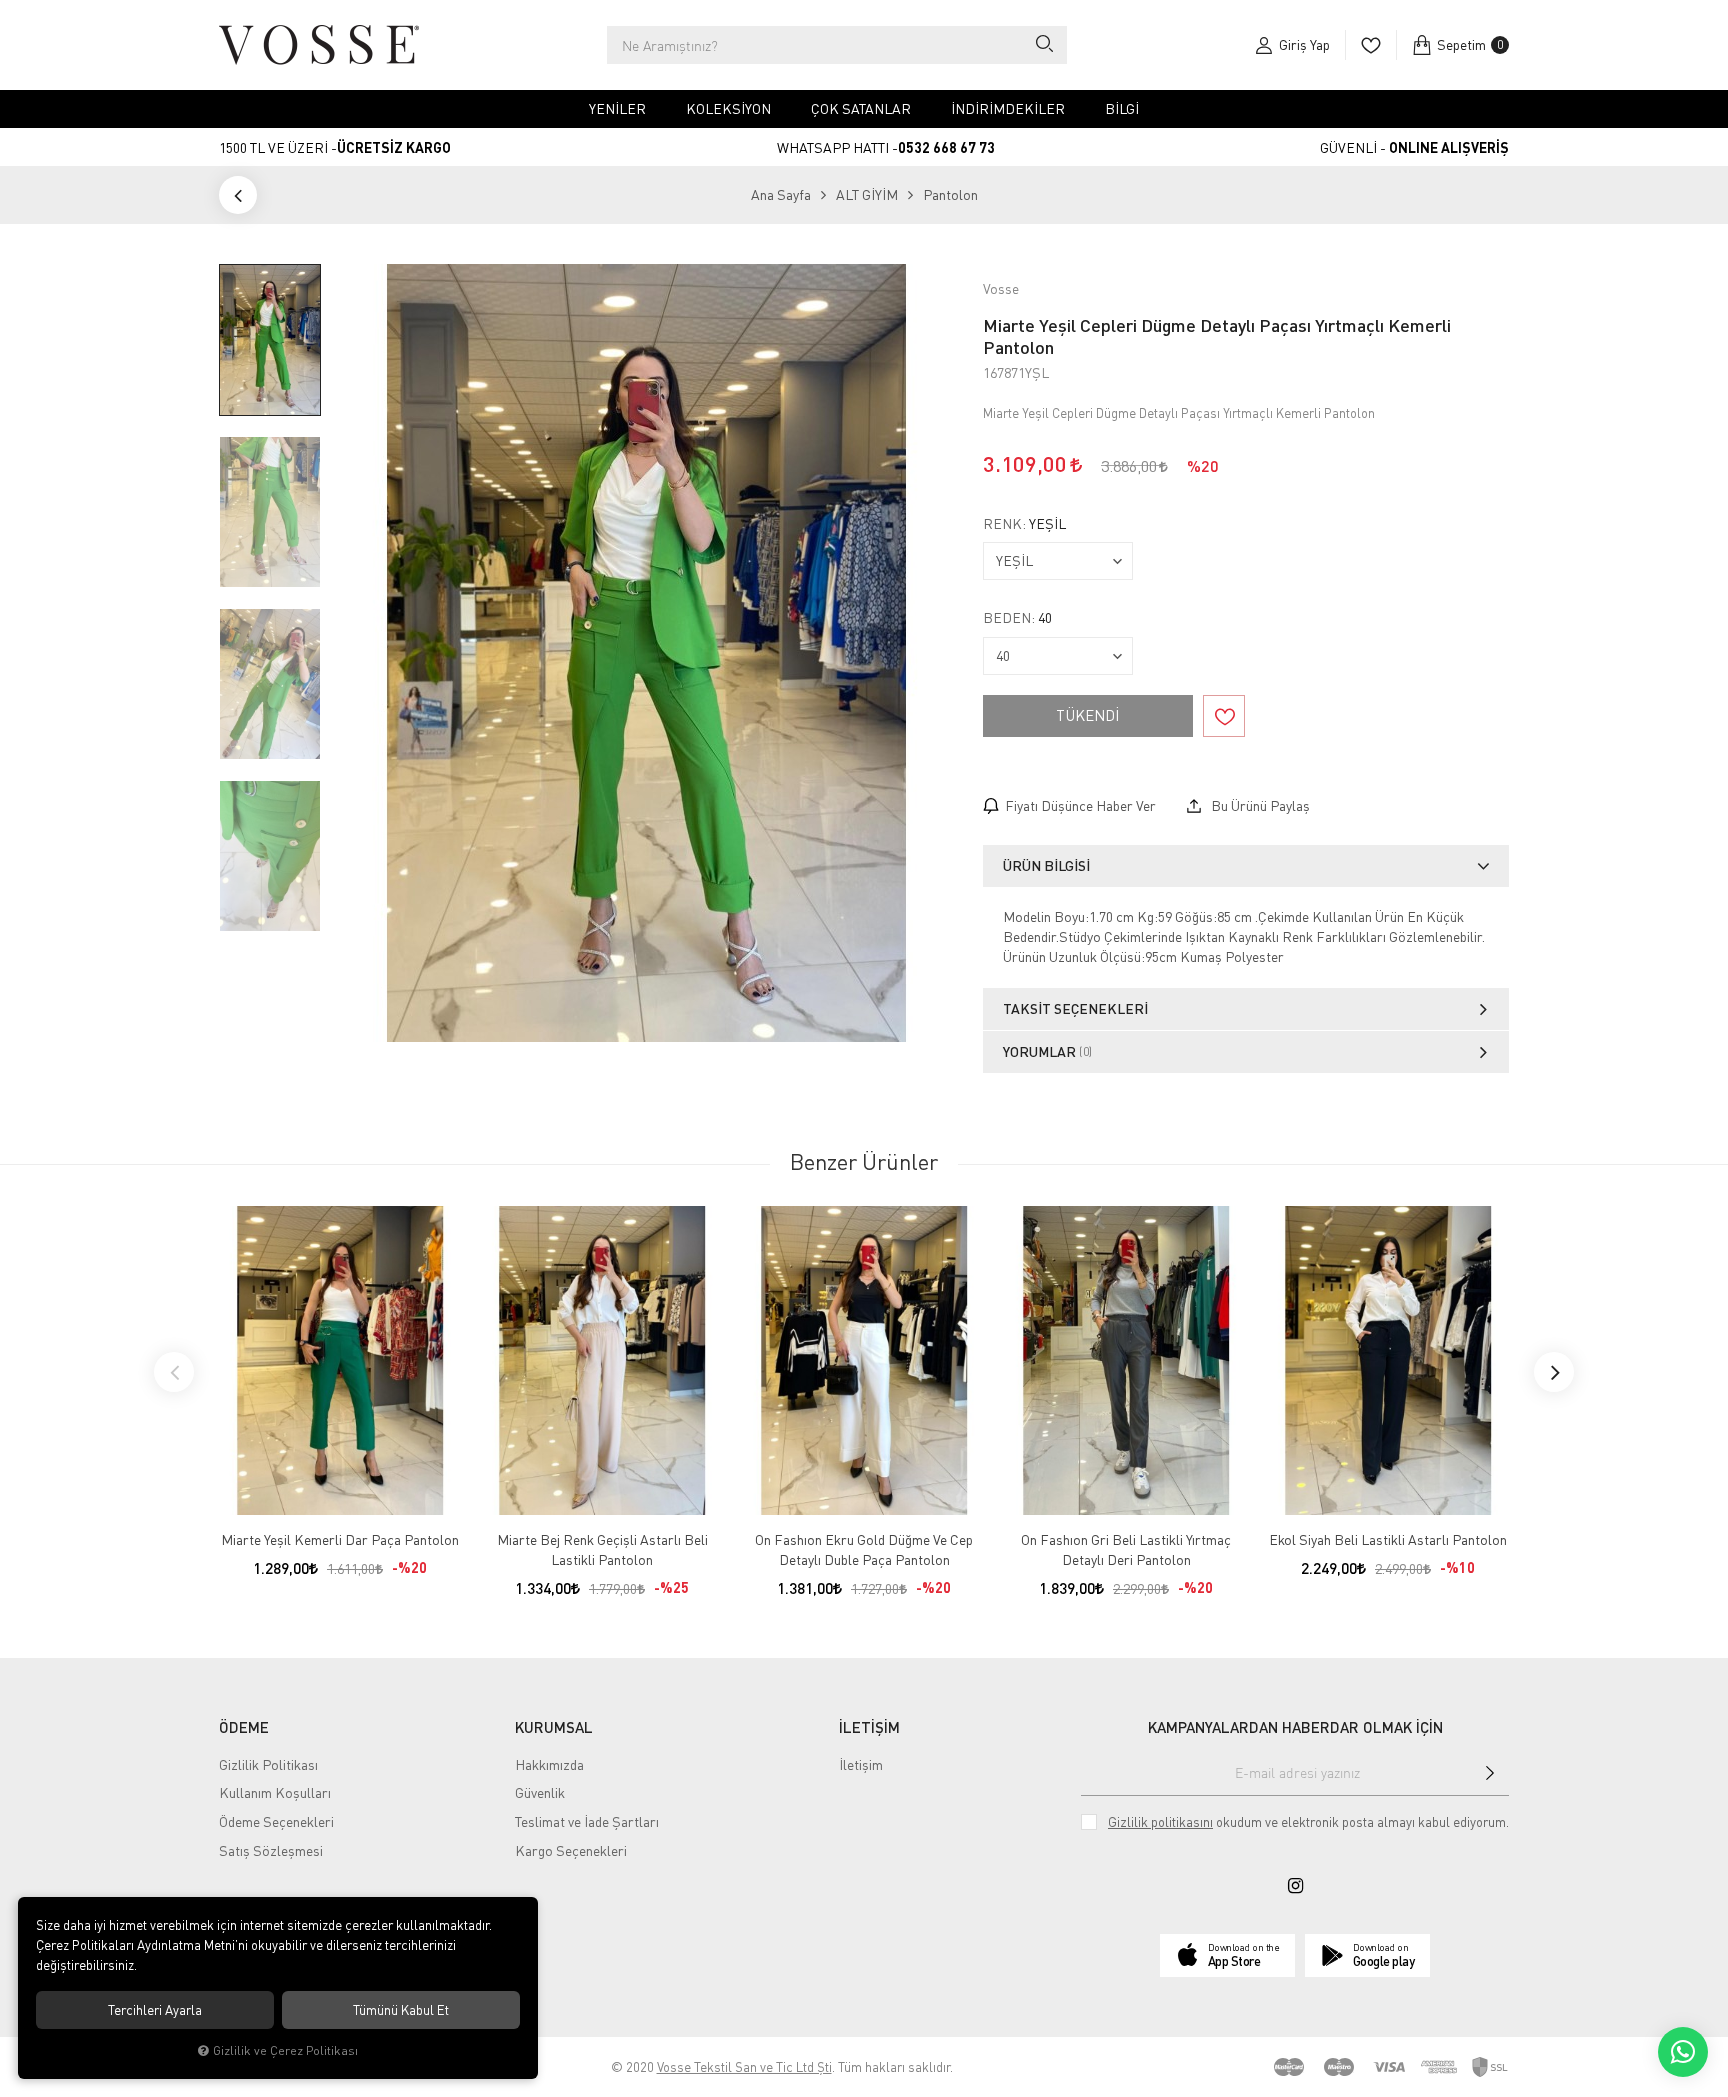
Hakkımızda (549, 1764)
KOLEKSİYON (728, 108)
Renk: (1024, 524)
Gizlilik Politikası (268, 1764)
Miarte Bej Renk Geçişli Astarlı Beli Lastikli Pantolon (602, 1549)
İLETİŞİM (869, 1727)
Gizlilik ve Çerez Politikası (285, 2050)
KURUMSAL (554, 1727)
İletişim (861, 1764)
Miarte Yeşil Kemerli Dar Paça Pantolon (340, 1539)
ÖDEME (244, 1727)
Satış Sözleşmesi (271, 1850)
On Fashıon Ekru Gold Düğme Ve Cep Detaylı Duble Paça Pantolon (864, 1549)
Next (1554, 1372)
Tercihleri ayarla (155, 2010)
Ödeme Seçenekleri (276, 1821)
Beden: (1017, 618)
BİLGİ (1122, 108)
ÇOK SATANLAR (861, 108)
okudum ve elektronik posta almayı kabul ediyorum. (1308, 1822)
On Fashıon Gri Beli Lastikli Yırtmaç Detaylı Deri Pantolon (1126, 1549)
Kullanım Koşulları (275, 1792)
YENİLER (617, 108)
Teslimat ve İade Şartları (587, 1821)
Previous (174, 1372)
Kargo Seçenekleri (571, 1850)
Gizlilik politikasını (1160, 1822)
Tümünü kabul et (401, 2010)
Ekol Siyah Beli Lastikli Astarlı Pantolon (1388, 1539)
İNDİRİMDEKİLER (1008, 108)
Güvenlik (540, 1792)
